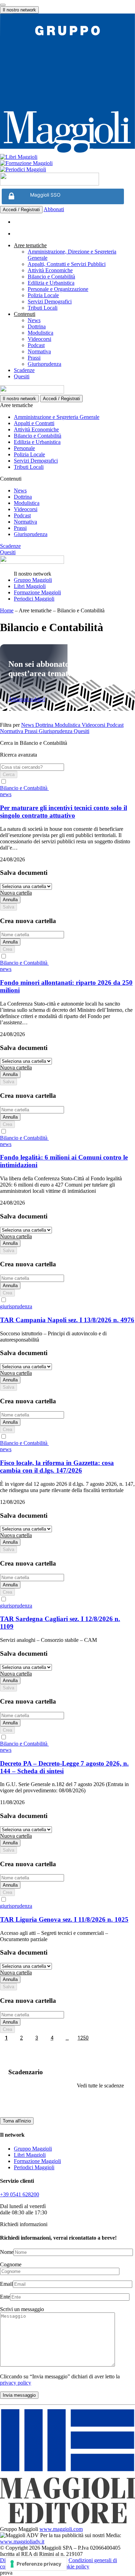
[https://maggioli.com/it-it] (67, 84)
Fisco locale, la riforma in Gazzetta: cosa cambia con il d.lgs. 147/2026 (57, 1467)
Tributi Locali (43, 308)
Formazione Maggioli (37, 592)
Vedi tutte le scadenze (100, 2086)
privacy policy (16, 2383)
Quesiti (22, 376)
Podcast (36, 345)
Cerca (9, 774)
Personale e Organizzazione (58, 289)
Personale (24, 448)
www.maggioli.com (61, 2529)
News (34, 320)
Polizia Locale (43, 295)
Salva (8, 907)
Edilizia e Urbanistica (51, 283)
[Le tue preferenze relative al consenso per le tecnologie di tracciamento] (36, 2564)
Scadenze (24, 370)
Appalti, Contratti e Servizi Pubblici (67, 264)
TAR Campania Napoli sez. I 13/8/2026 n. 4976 (67, 1320)
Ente (5, 2297)
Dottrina (37, 326)
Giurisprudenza (44, 364)
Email (6, 2284)
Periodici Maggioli (34, 599)
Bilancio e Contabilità (51, 277)
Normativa (39, 351)
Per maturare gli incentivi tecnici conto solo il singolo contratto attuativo (64, 812)
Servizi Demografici (50, 301)
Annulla (10, 900)
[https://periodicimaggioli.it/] (67, 170)
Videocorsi (39, 339)
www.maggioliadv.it (22, 2541)
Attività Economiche (50, 270)
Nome (7, 2252)
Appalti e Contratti (34, 423)
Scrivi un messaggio (22, 2309)
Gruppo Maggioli (33, 580)
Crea (7, 949)
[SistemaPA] (49, 184)
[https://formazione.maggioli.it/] (67, 163)
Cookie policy (74, 2566)
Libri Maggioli (30, 586)
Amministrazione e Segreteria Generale (57, 417)
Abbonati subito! (27, 699)
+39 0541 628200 (20, 2194)
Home (7, 610)
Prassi (34, 358)
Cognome (11, 2264)
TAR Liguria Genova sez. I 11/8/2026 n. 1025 (64, 1919)
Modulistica (40, 333)
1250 (83, 2038)
